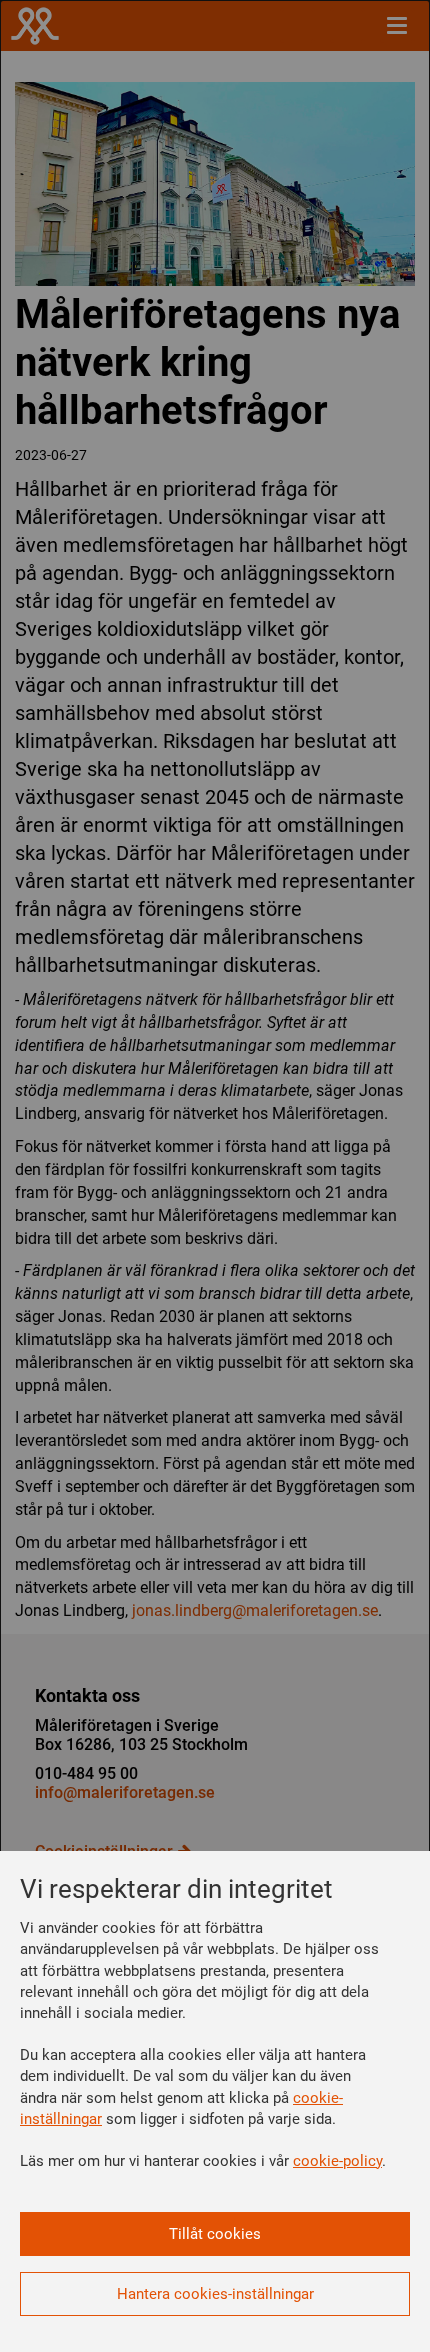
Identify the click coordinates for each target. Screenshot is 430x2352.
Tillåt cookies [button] (215, 2234)
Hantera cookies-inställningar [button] (215, 2294)
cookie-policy (337, 2161)
